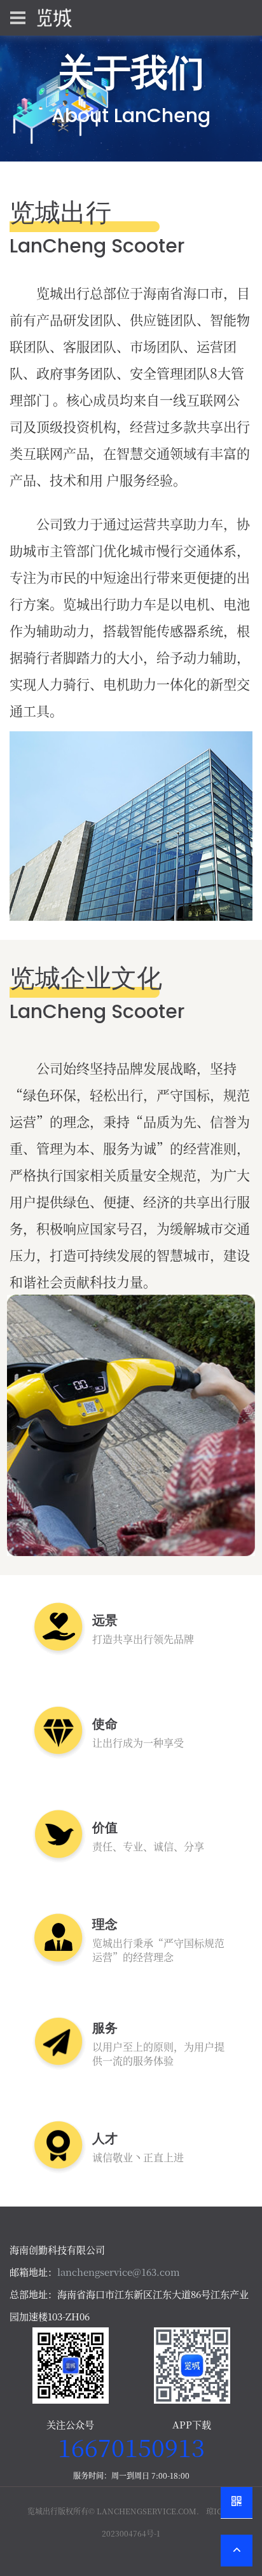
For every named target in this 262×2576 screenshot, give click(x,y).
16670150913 (131, 2447)
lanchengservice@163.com (119, 2272)
